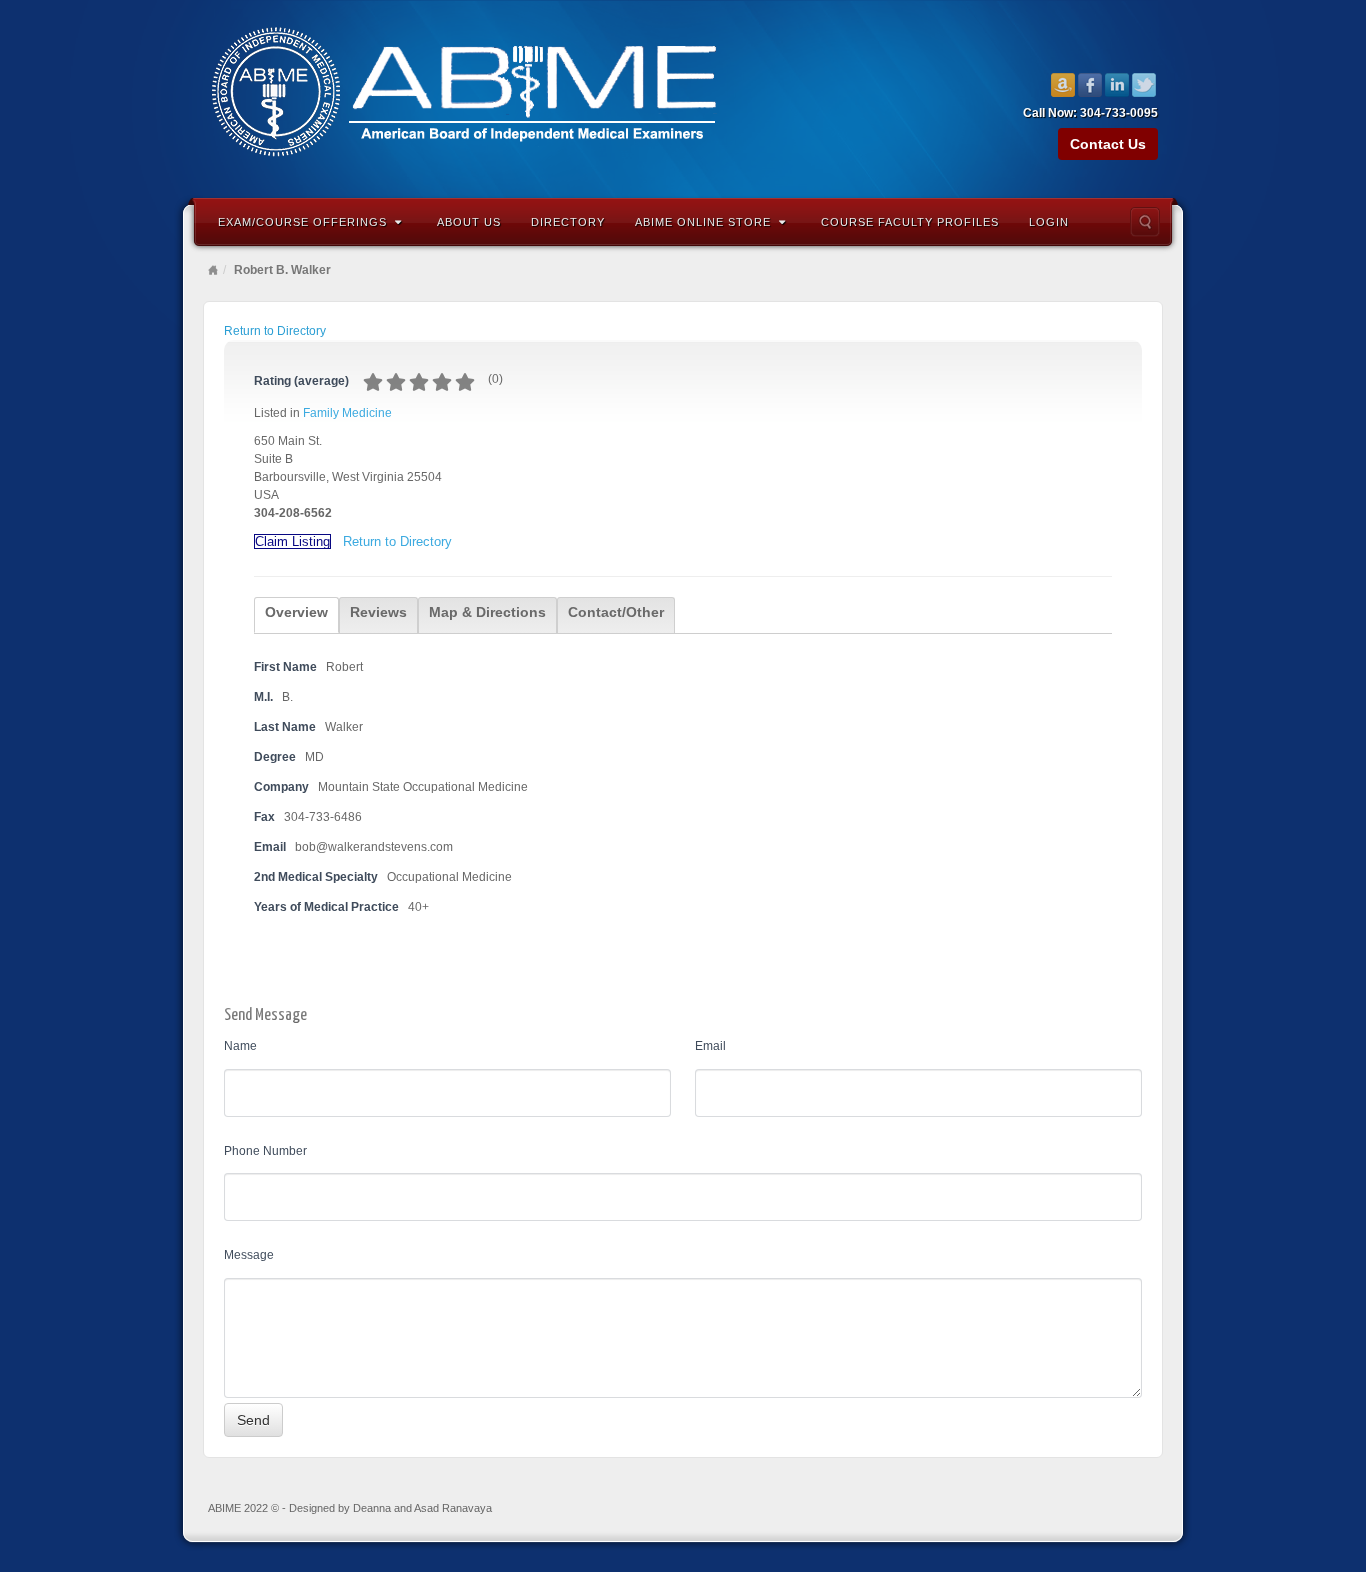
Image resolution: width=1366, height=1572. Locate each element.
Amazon (1063, 85)
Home (213, 270)
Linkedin (1117, 85)
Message (249, 1255)
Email (710, 1046)
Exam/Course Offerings (302, 222)
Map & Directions (487, 612)
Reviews (378, 612)
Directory (568, 222)
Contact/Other (616, 612)
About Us (469, 222)
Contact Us (1108, 144)
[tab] (296, 615)
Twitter (1144, 85)
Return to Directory (275, 331)
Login (1049, 222)
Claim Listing (292, 541)
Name (240, 1046)
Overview (296, 612)
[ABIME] (683, 97)
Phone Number (265, 1151)
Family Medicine (347, 413)
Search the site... (1145, 222)
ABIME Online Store (703, 222)
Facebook (1090, 85)
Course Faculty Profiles (910, 222)
